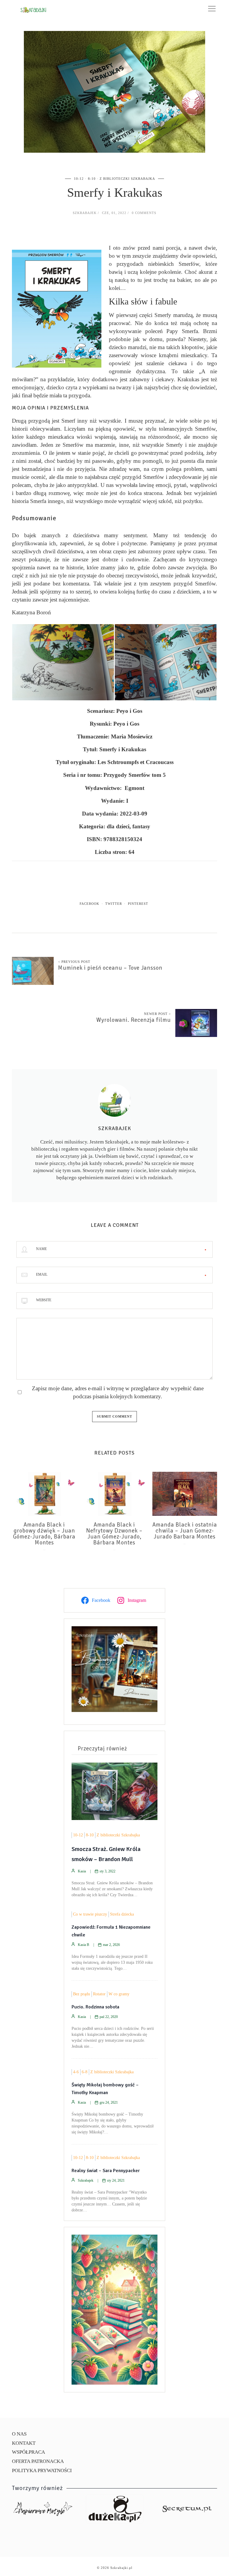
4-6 (76, 2072)
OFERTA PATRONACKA (38, 2461)
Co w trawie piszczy (90, 1914)
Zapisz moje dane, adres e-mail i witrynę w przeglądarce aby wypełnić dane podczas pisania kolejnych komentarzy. (118, 1392)
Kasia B (83, 1945)
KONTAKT (24, 2443)
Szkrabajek (85, 213)
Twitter (114, 904)
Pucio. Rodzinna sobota (95, 2007)
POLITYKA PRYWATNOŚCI (42, 2470)
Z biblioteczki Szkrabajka (127, 179)
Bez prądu (82, 1994)
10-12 (79, 179)
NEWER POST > (157, 1014)
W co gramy (119, 1994)
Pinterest (138, 904)
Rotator (99, 1994)
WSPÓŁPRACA (28, 2452)
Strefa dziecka (122, 1914)
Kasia (82, 1871)
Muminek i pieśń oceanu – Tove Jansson (110, 968)
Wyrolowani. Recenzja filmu (134, 1020)
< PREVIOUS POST (74, 962)
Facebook (89, 904)
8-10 (92, 179)
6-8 (85, 2072)
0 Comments (144, 213)
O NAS (19, 2434)
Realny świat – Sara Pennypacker (106, 2171)
